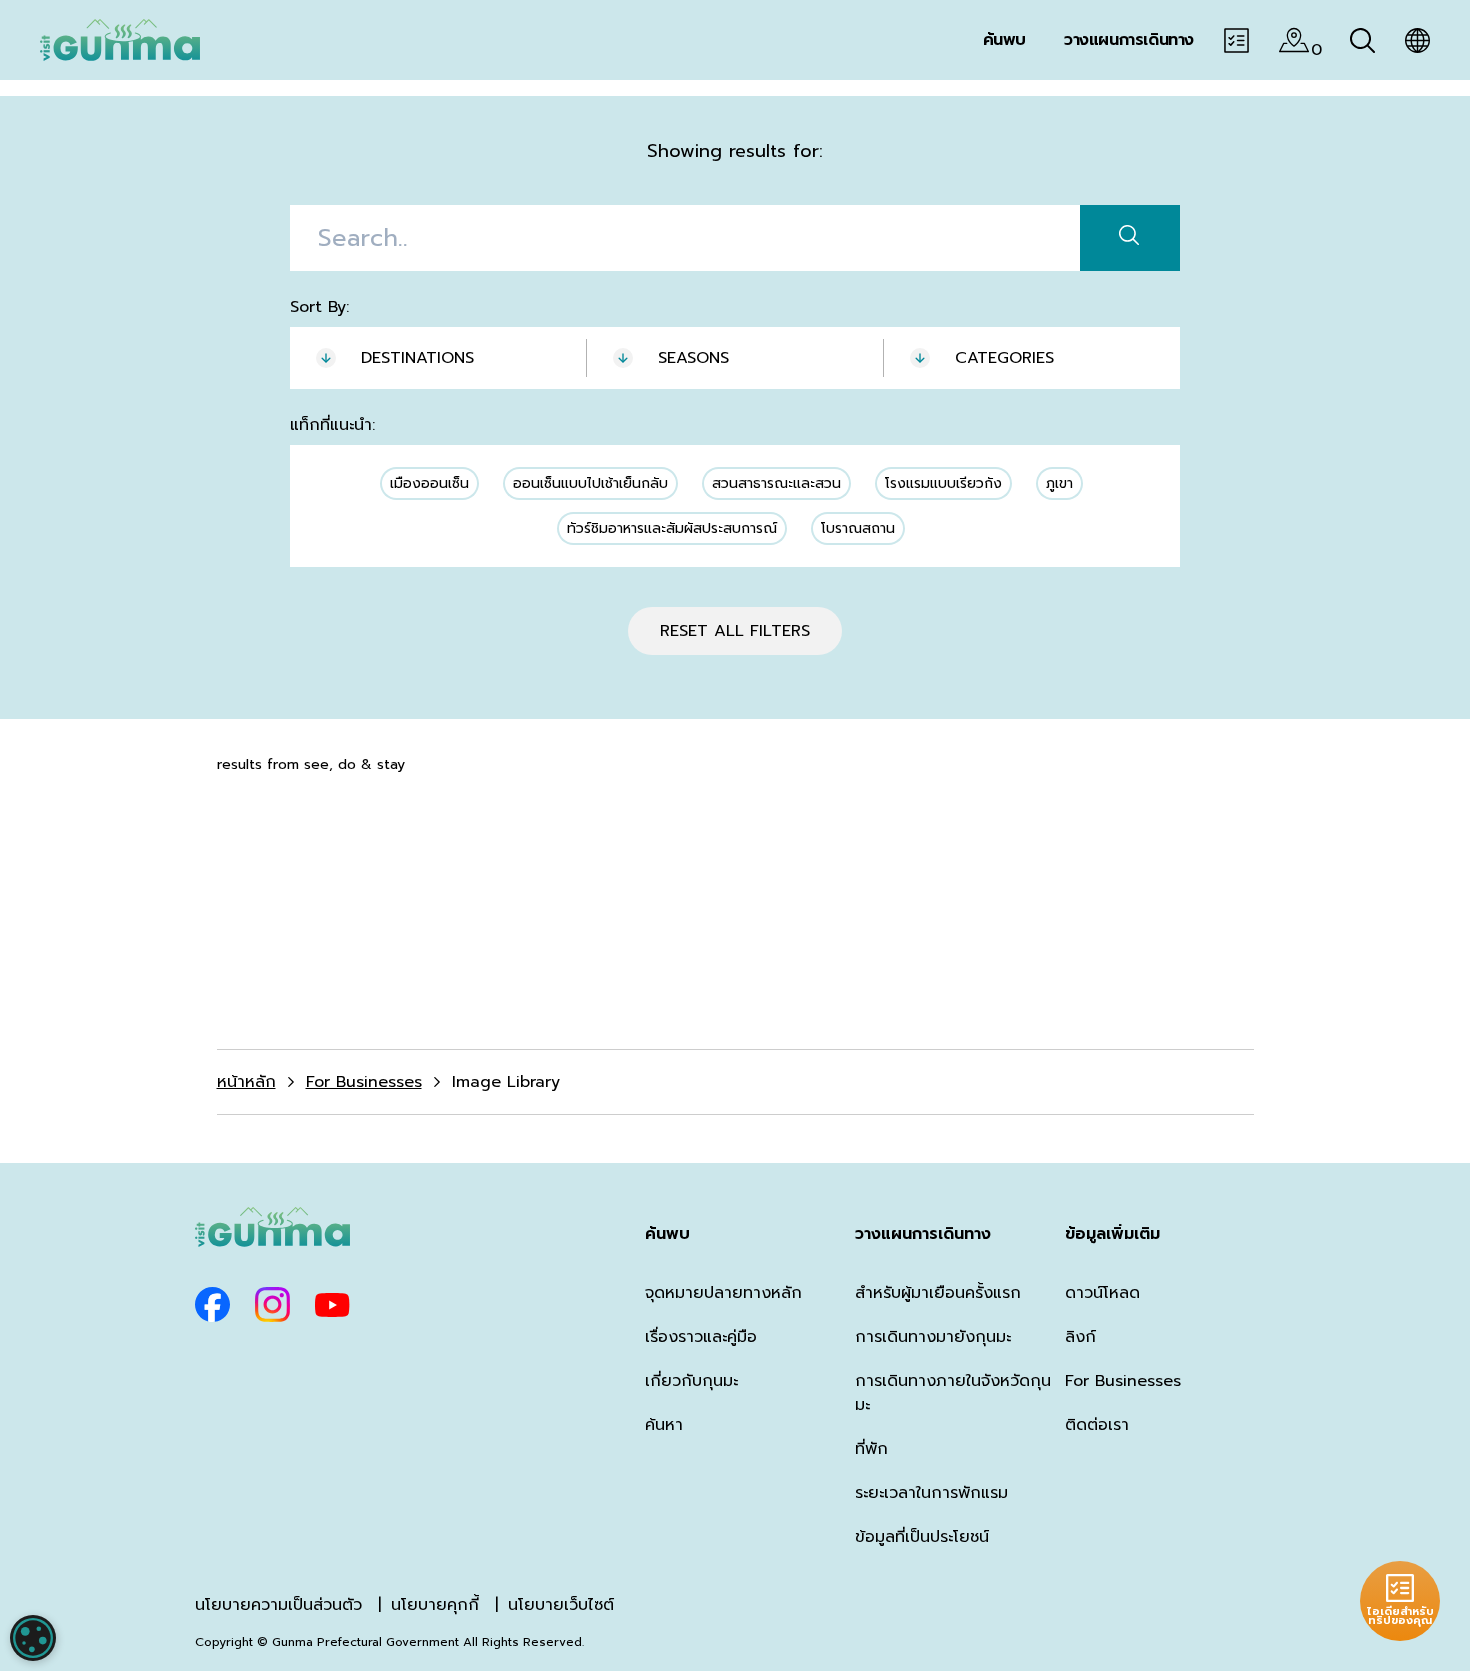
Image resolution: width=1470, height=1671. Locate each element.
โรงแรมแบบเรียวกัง (943, 483)
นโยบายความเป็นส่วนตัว (278, 1605)
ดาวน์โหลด (1102, 1293)
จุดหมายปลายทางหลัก (723, 1293)
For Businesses (364, 1082)
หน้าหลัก (246, 1082)
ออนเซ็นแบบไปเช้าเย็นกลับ (590, 483)
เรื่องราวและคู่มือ (701, 1337)
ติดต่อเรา (1097, 1425)
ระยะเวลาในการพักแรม (931, 1493)
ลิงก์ (1080, 1337)
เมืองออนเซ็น (429, 483)
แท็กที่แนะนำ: (332, 425)
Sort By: (319, 307)
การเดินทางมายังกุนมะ (933, 1337)
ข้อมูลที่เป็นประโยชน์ (922, 1537)
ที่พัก (871, 1449)
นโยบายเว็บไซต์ (561, 1605)
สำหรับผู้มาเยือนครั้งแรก (938, 1293)
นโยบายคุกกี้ (435, 1605)
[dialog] (33, 1638)
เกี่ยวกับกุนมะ (691, 1381)
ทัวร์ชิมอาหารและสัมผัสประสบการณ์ (672, 528)
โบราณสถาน (858, 528)
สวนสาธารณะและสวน (776, 483)
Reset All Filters (735, 631)
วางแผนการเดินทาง (923, 1234)
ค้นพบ (667, 1234)
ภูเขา (1059, 483)
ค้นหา (664, 1425)
